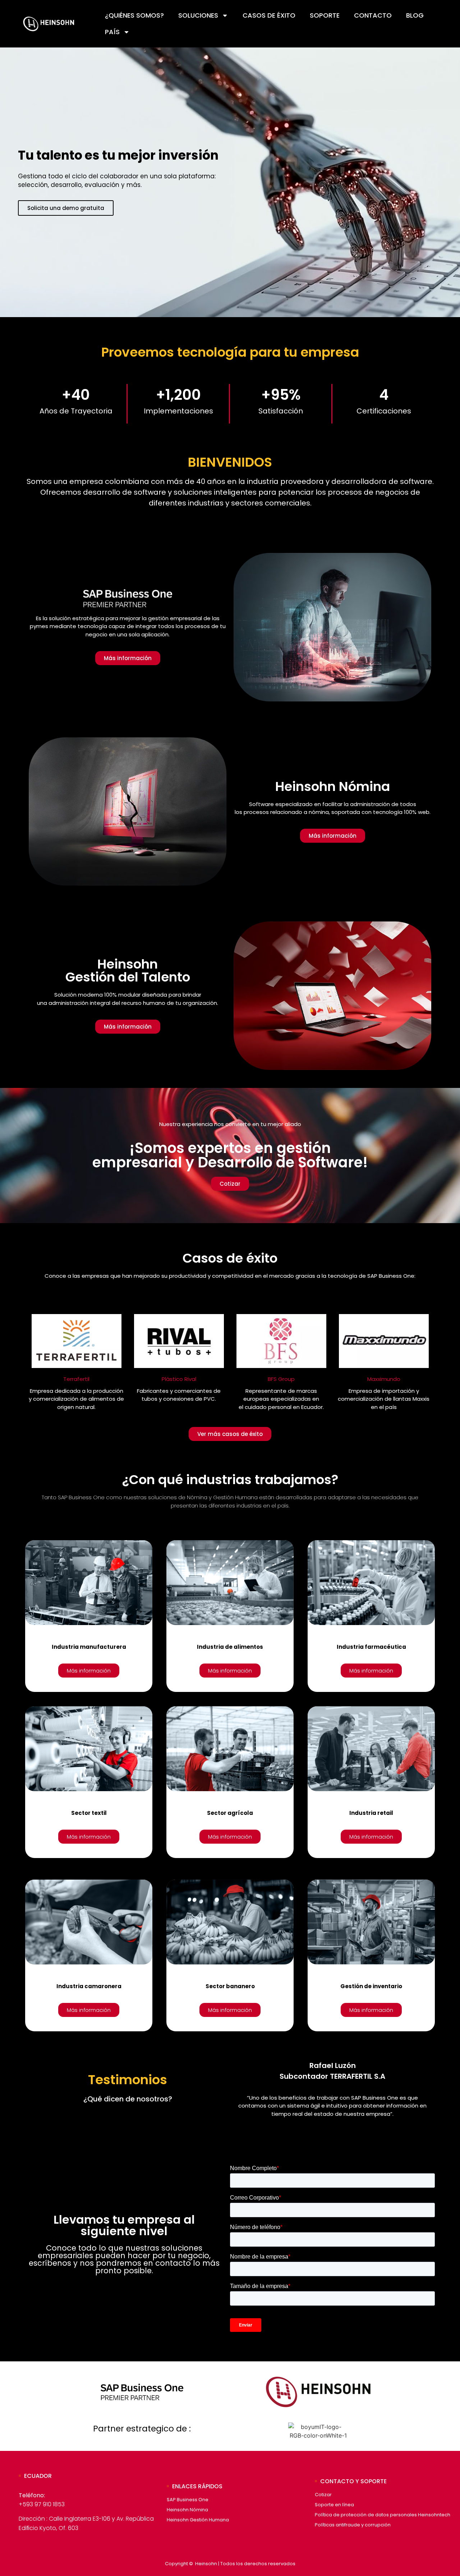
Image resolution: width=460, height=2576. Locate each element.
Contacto (373, 15)
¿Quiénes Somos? (134, 15)
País (112, 32)
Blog (415, 15)
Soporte (325, 15)
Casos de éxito (269, 15)
